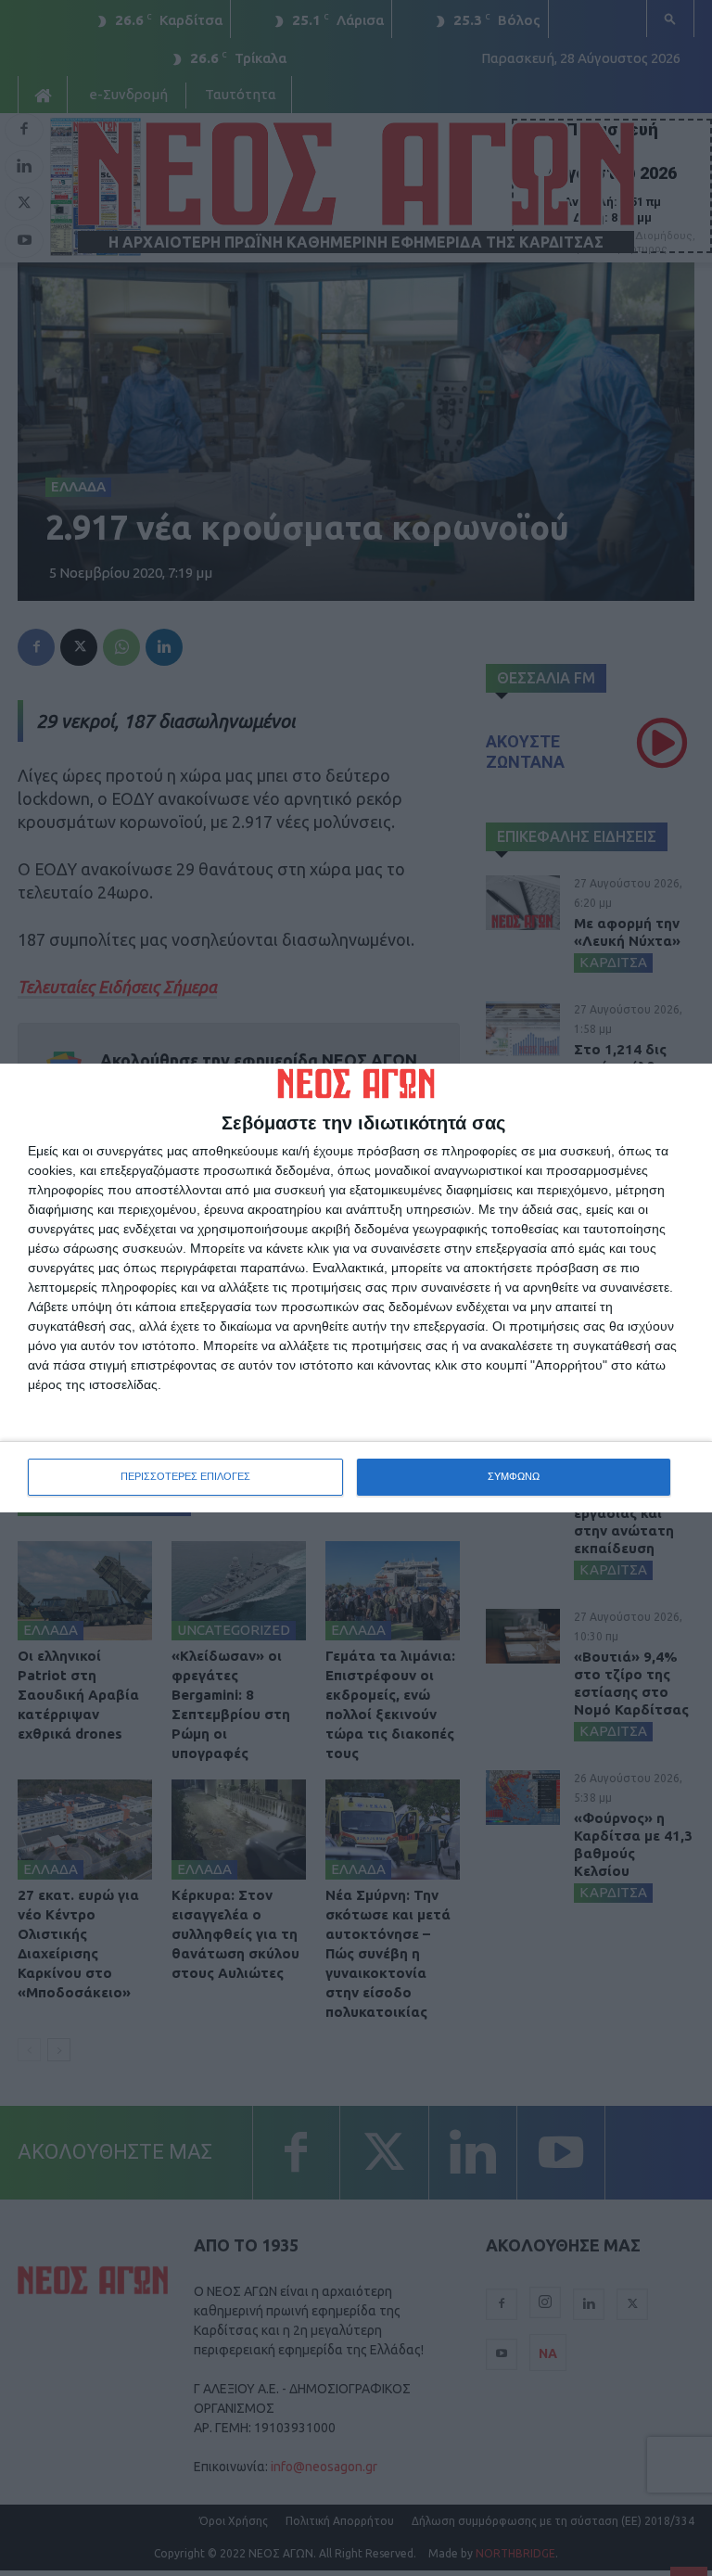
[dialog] (356, 1288)
